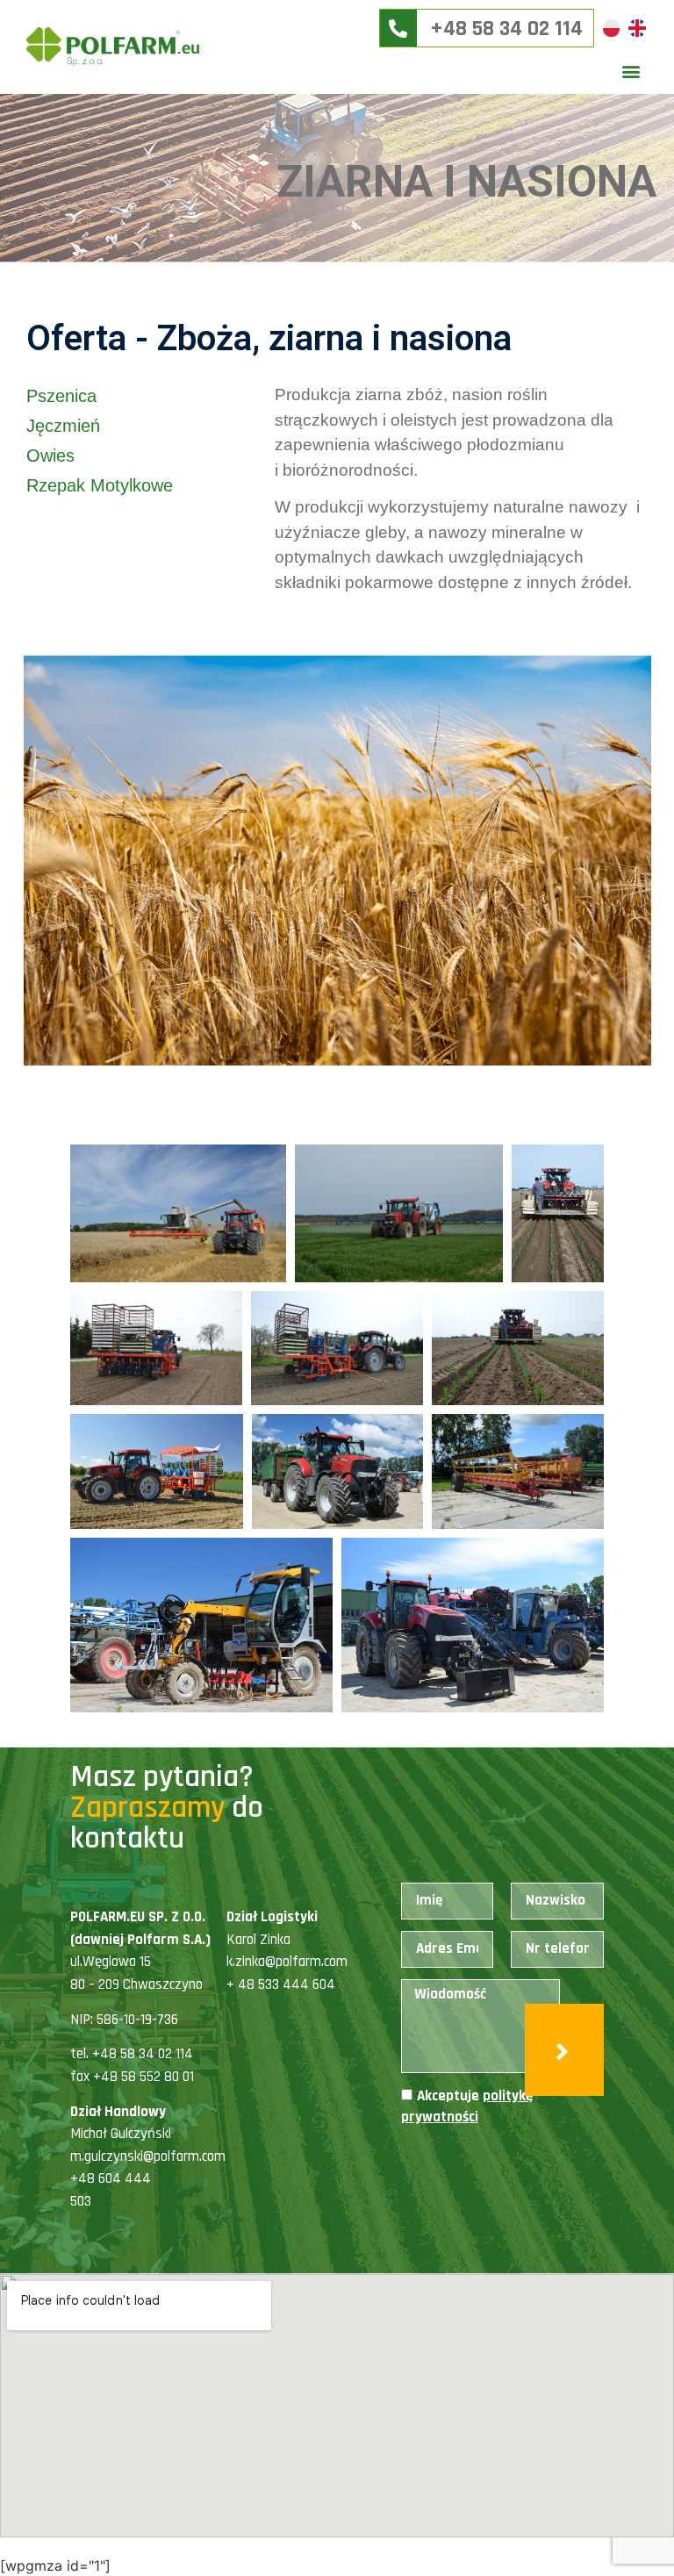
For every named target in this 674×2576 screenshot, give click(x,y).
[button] (631, 71)
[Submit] (564, 2050)
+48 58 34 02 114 (512, 29)
